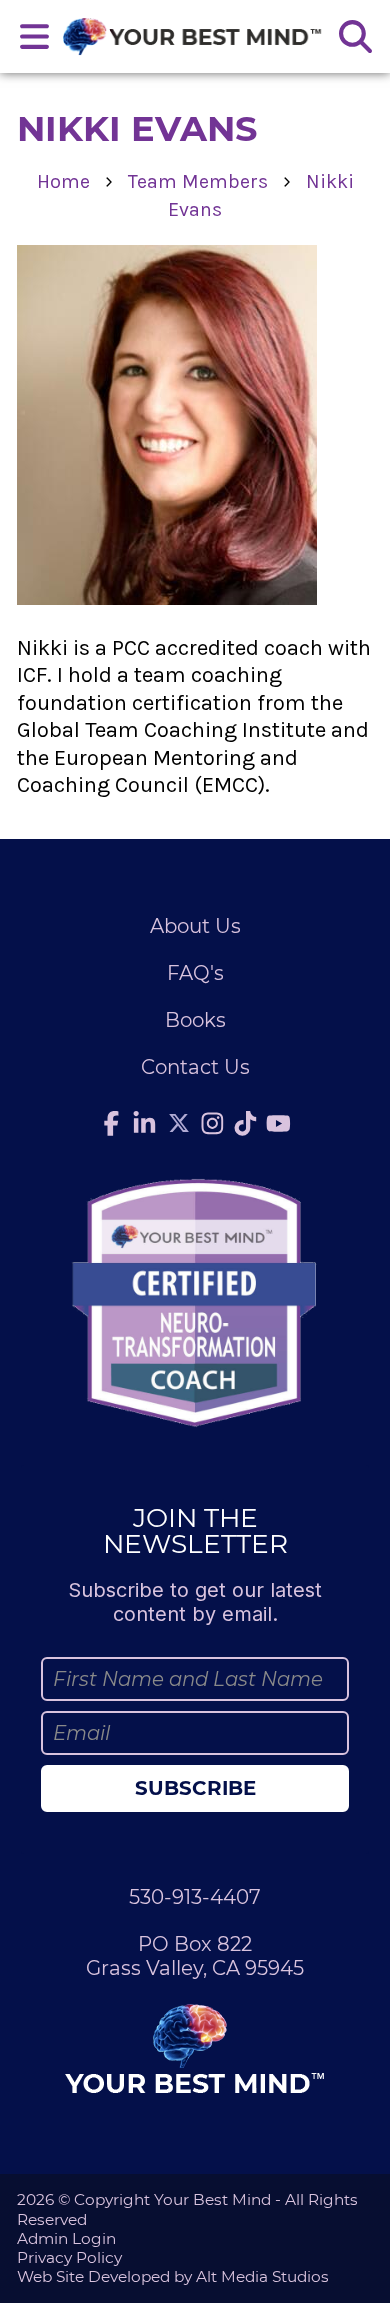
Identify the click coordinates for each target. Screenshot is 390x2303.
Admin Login (66, 2238)
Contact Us (195, 1067)
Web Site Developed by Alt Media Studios (173, 2276)
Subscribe (195, 1788)
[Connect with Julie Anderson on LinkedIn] (145, 1123)
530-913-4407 (195, 1897)
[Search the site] (355, 36)
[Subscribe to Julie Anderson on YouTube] (279, 1123)
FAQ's (195, 973)
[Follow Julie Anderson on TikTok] (246, 1123)
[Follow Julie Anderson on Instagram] (213, 1123)
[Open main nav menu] (35, 36)
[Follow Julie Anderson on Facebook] (112, 1123)
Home (63, 181)
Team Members (198, 181)
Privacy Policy (69, 2257)
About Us (195, 926)
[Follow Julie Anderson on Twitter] (179, 1123)
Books (195, 1020)
